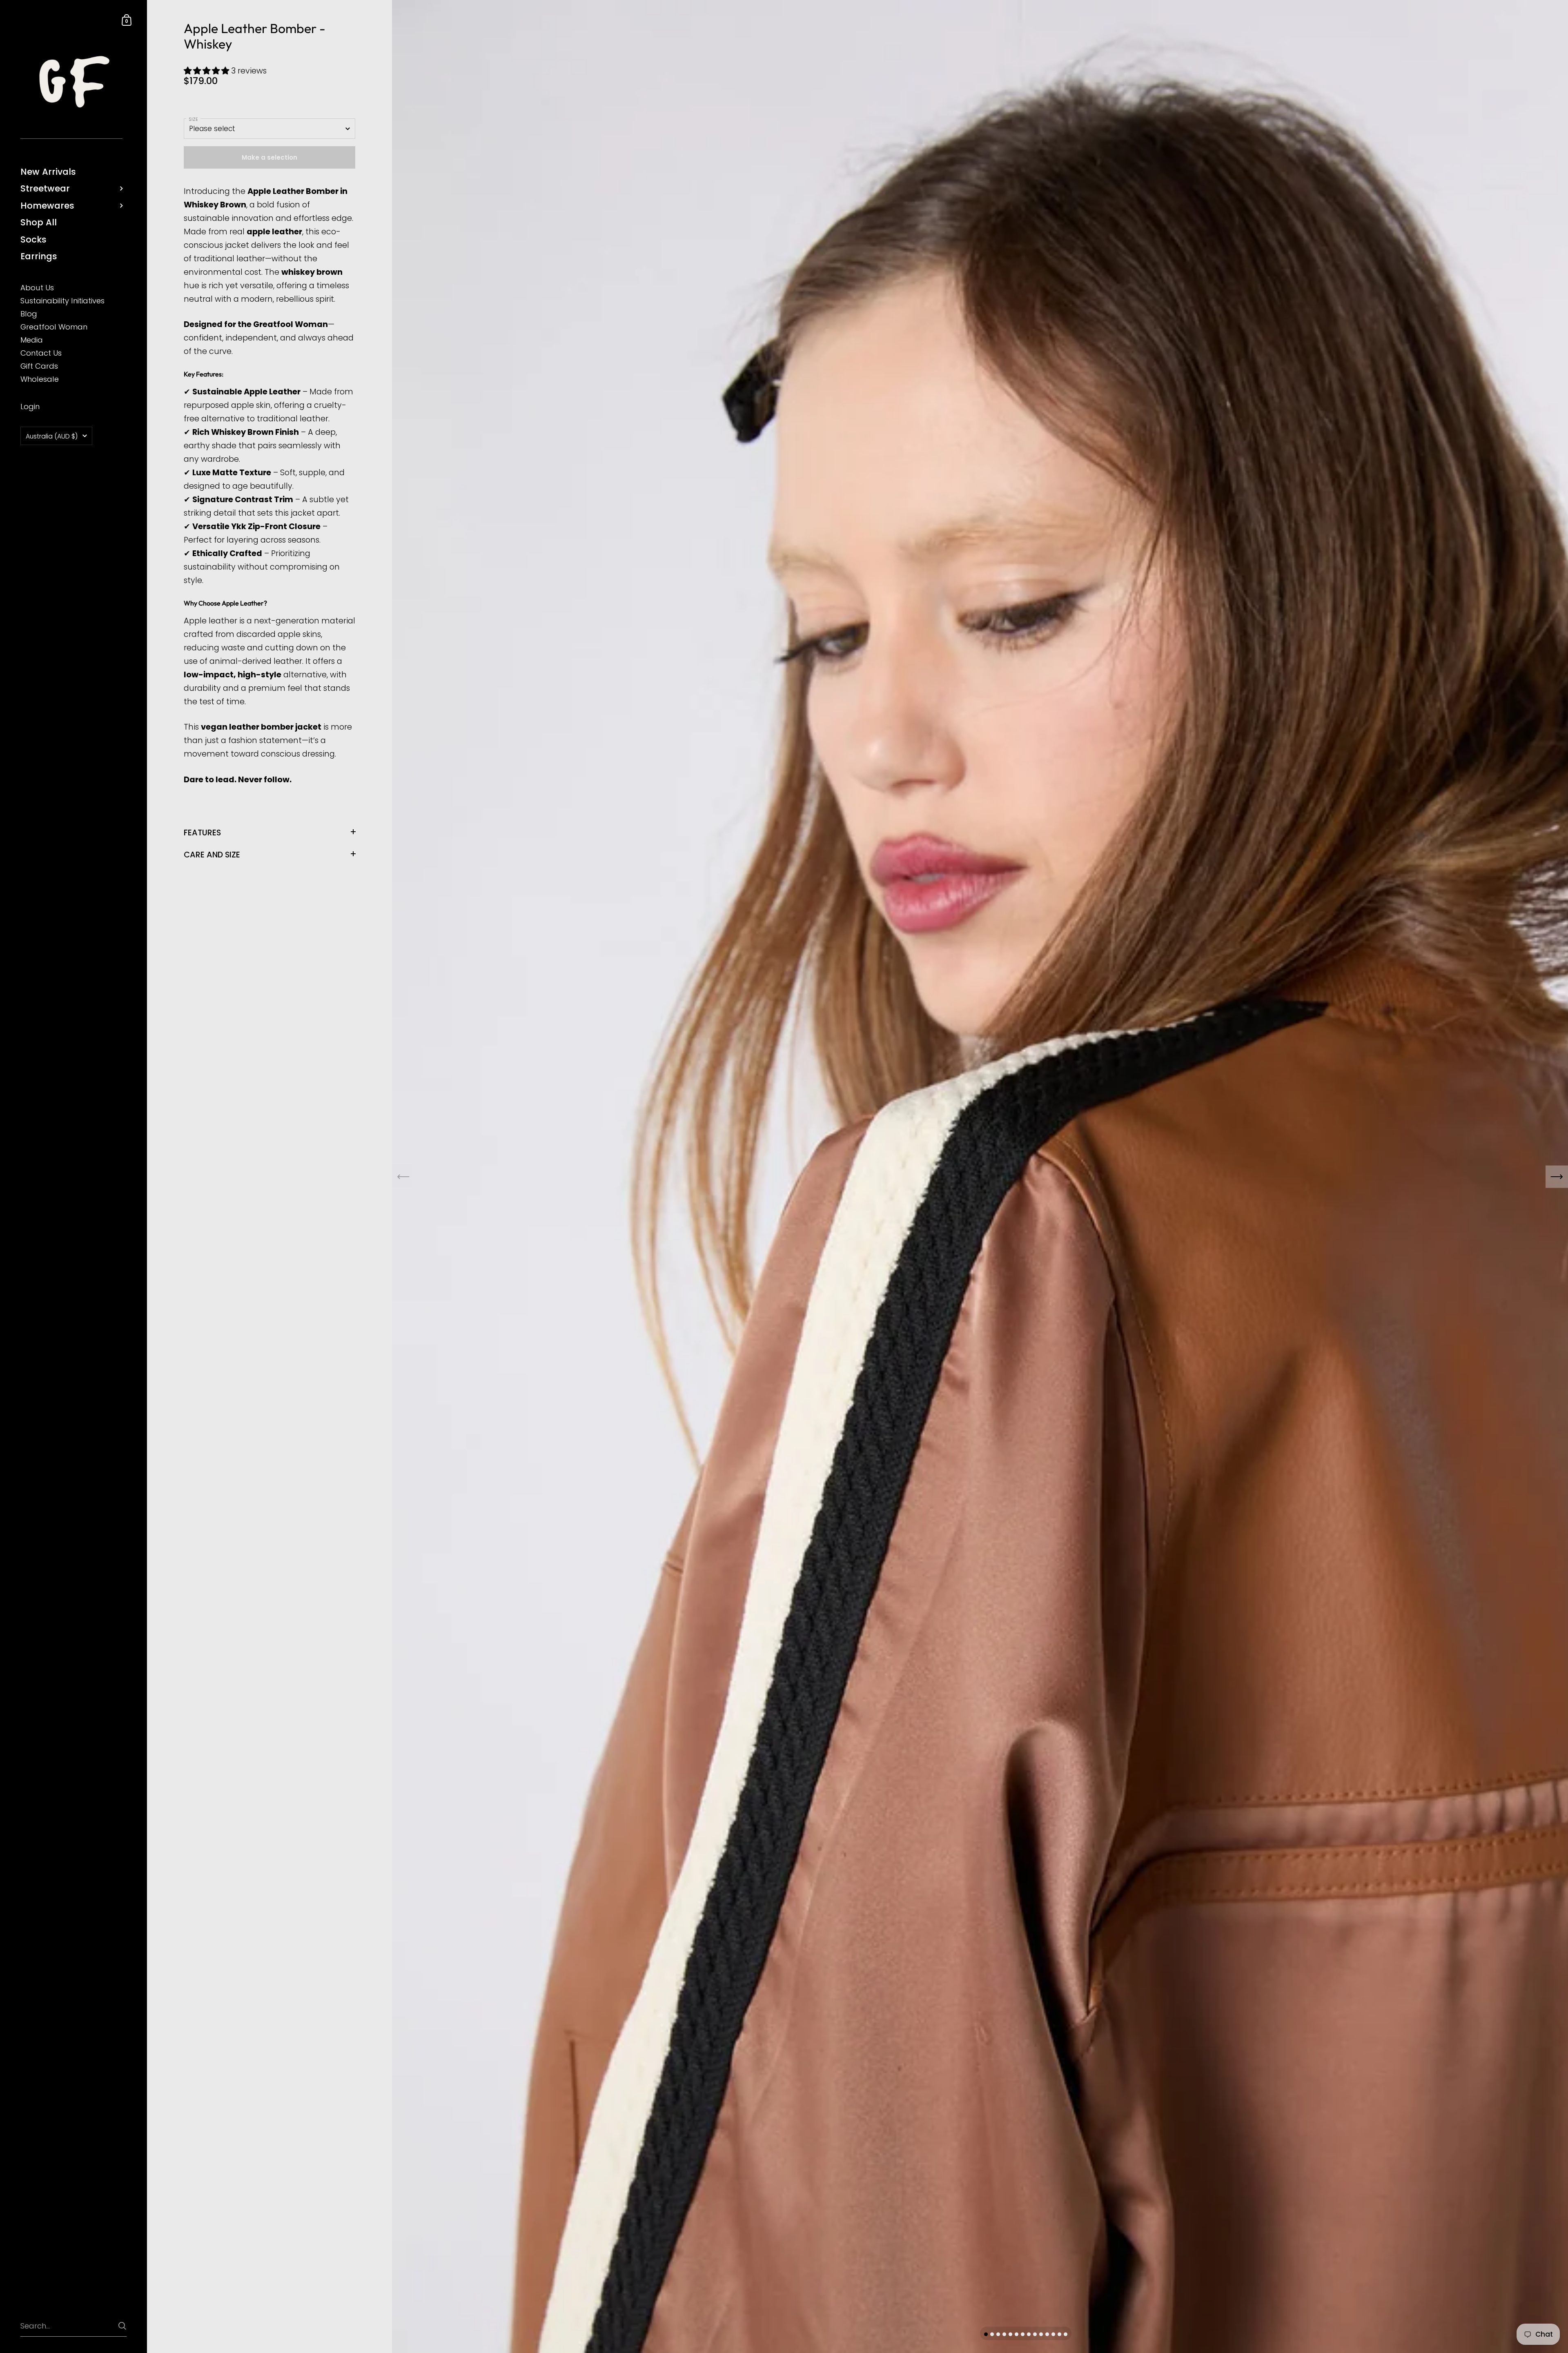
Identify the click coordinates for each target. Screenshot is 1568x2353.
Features (202, 833)
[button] (207, 71)
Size (193, 119)
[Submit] (122, 2326)
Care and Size (212, 855)
